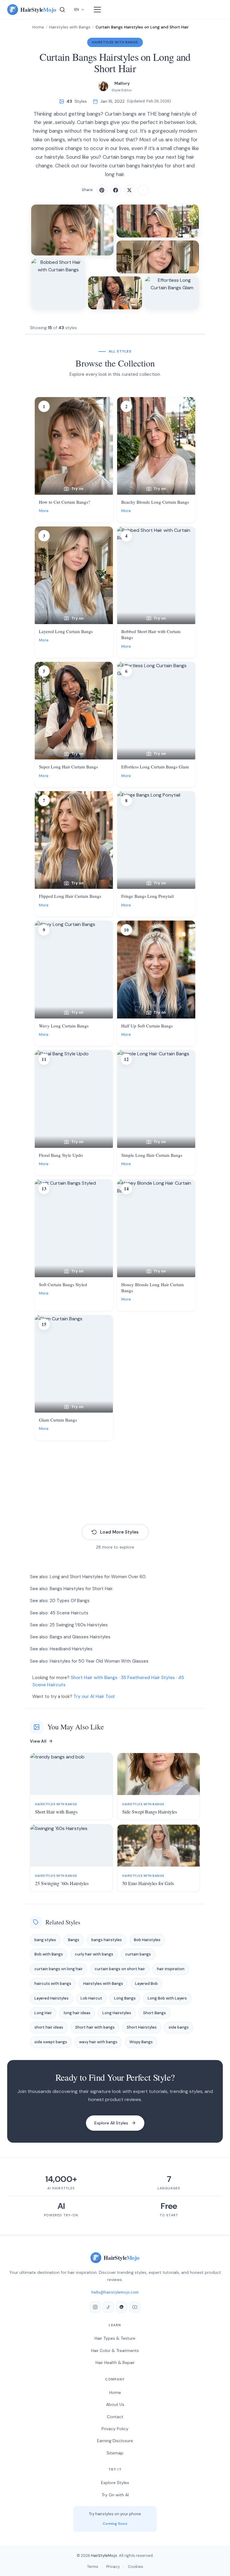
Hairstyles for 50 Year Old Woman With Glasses (99, 1661)
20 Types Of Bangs (70, 1601)
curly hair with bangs (94, 1954)
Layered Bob (146, 1984)
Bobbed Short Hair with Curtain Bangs (151, 634)
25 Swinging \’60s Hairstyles (79, 1625)
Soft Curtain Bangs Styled (63, 1284)
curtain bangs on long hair (59, 1969)
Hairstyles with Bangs (70, 27)
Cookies (136, 2567)
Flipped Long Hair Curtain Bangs (70, 896)
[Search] (62, 10)
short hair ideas (49, 2027)
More (44, 511)
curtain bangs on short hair (120, 1969)
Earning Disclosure (115, 2441)
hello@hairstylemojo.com (115, 2292)
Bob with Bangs (49, 1954)
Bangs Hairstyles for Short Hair (81, 1589)
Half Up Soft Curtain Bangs (147, 1026)
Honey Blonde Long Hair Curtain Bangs (153, 1287)
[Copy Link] (143, 190)
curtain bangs (138, 1954)
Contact (115, 2417)
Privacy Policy (115, 2429)
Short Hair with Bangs (94, 1678)
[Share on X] (129, 190)
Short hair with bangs (95, 2027)
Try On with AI (115, 2495)
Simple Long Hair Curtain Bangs (152, 1155)
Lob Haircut (91, 1998)
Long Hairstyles (117, 2013)
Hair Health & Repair (115, 2362)
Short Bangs (155, 2013)
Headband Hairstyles (71, 1649)
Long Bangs (125, 1998)
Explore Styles (115, 2483)
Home (38, 27)
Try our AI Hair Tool (94, 1696)
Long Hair (43, 2013)
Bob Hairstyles (147, 1940)
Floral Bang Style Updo (61, 1155)
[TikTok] (108, 2307)
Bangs (74, 1940)
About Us (115, 2404)
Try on (77, 489)
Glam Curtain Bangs (58, 1420)
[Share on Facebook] (116, 190)
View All (38, 1741)
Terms (93, 2567)
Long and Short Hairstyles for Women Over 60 (97, 1577)
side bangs (179, 2027)
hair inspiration (171, 1969)
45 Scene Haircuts (69, 1613)
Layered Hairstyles (52, 1998)
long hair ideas (77, 2013)
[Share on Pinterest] (102, 190)
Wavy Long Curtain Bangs (64, 1026)
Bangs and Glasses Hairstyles (80, 1637)
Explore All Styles (111, 2123)
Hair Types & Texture (115, 2338)
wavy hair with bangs (98, 2042)
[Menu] (97, 10)
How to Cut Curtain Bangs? (65, 502)
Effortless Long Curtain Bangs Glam (155, 767)
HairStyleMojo (104, 2555)
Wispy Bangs (141, 2042)
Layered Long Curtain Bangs (66, 631)
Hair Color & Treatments (115, 2351)
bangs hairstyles (107, 1940)
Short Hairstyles (142, 2027)
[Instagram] (95, 2307)
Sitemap (115, 2453)
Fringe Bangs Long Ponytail (147, 896)
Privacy (113, 2567)
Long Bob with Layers (167, 1998)
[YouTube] (135, 2307)
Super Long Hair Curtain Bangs (68, 767)
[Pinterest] (122, 2307)
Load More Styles (119, 1532)
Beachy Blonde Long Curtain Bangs (155, 502)
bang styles (45, 1940)
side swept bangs (51, 2042)
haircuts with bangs (53, 1984)
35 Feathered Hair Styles (148, 1678)
